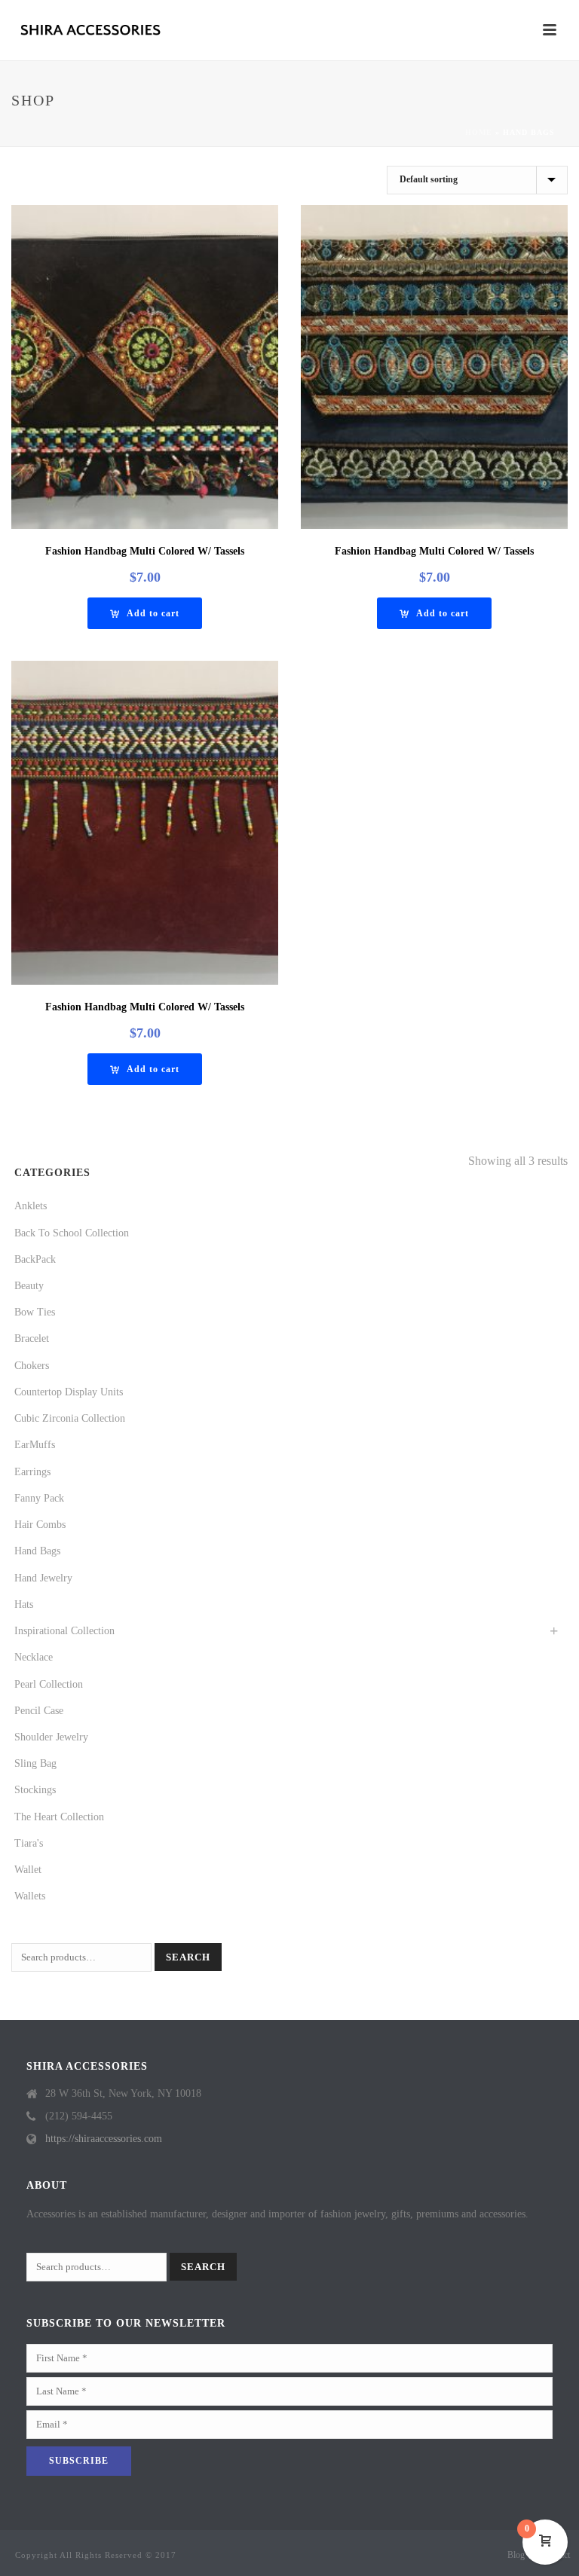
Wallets (30, 1896)
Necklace (34, 1657)
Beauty (29, 1286)
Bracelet (32, 1338)
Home (479, 132)
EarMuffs (35, 1445)
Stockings (35, 1790)
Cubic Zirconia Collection (70, 1418)
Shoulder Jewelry (51, 1737)
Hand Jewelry (43, 1578)
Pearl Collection (49, 1684)
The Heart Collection (59, 1817)
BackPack (35, 1259)
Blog (516, 2555)
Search (188, 1957)
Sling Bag (35, 1763)
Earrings (32, 1472)
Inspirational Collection (64, 1631)
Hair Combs (40, 1525)
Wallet (28, 1870)
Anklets (31, 1206)
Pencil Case (39, 1711)
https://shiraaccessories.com (104, 2139)
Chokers (32, 1366)
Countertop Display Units (69, 1392)
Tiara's (29, 1843)
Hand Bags (37, 1551)
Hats (24, 1604)
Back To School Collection (72, 1233)
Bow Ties (35, 1312)
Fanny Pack (39, 1498)
